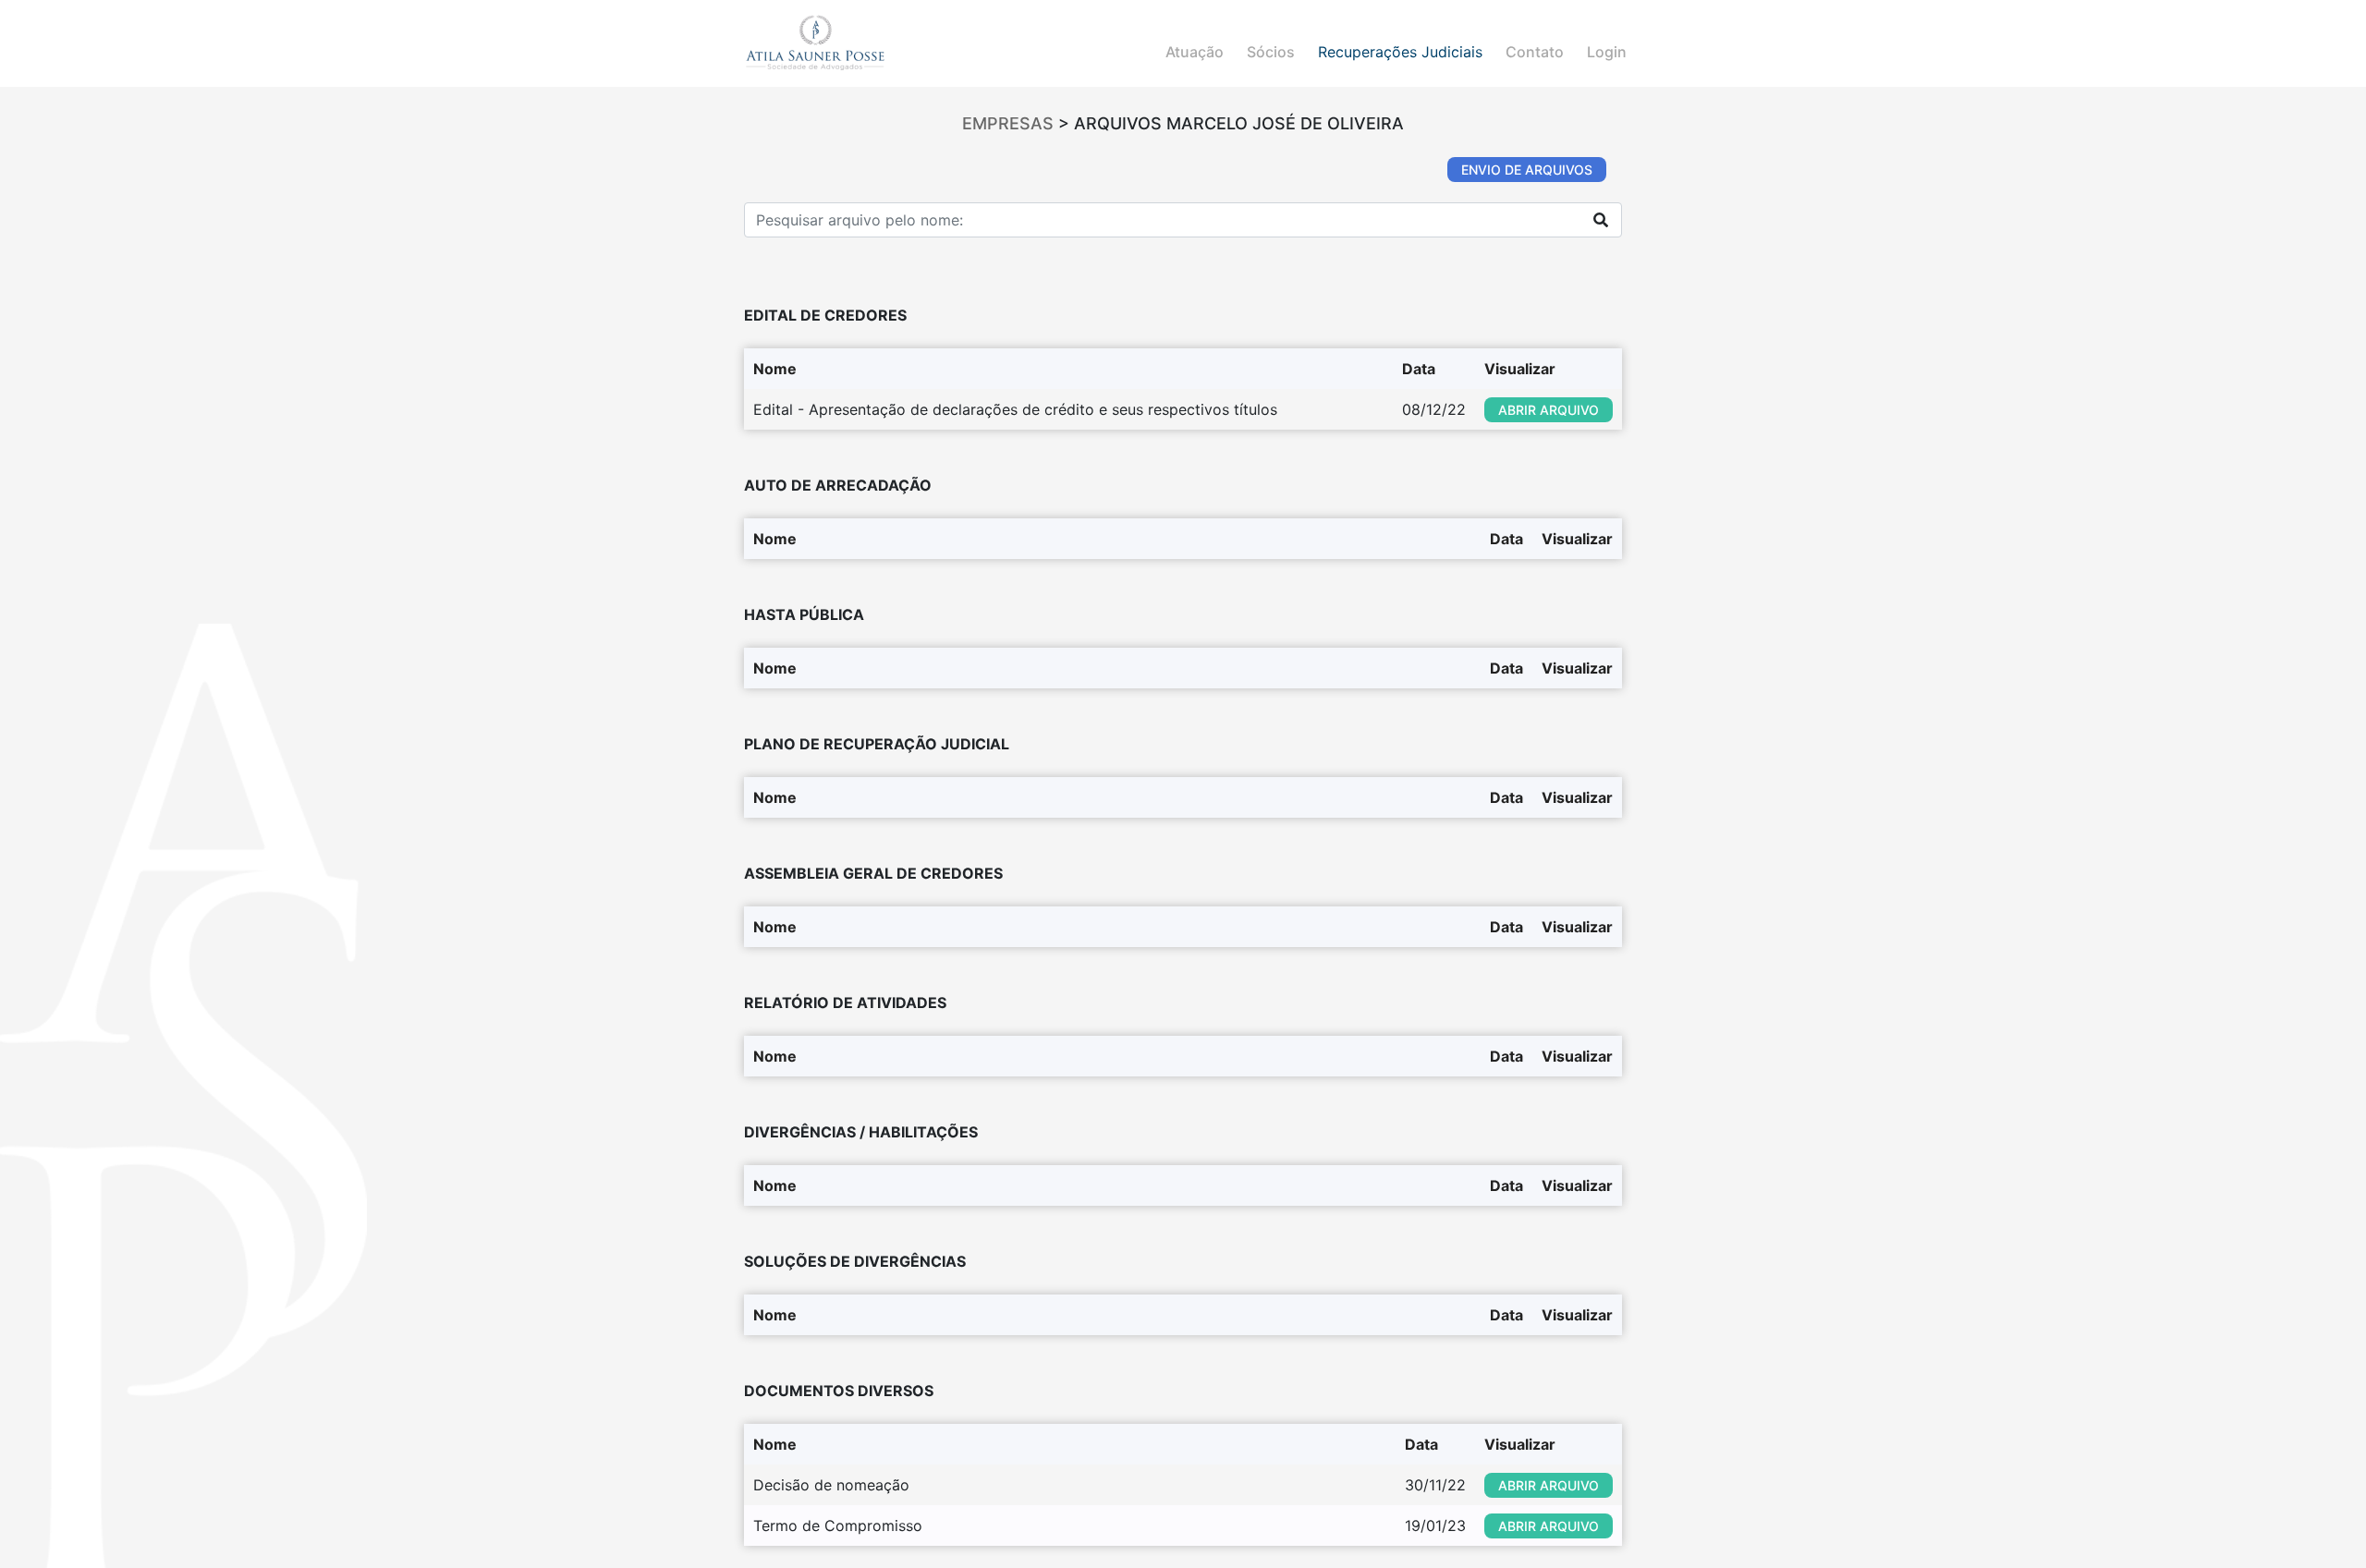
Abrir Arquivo (1549, 410)
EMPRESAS (1008, 123)
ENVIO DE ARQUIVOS (1527, 170)
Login (1607, 52)
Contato (1535, 52)
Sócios (1271, 52)
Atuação (1195, 52)
